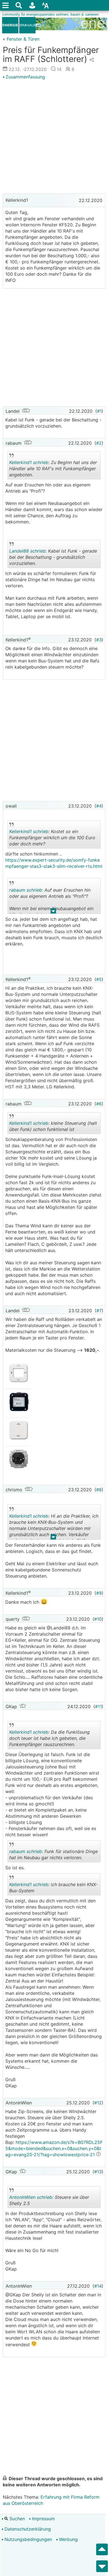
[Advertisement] (54, 137)
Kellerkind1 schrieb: (29, 462)
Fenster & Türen (23, 39)
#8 (99, 1490)
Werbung (68, 2539)
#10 (98, 1619)
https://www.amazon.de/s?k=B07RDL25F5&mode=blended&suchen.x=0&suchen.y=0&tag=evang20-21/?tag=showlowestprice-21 (54, 2148)
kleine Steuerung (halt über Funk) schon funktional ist (53, 1127)
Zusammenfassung (25, 77)
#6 (99, 1104)
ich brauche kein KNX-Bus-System (53, 1888)
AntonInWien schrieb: (31, 2197)
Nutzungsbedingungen (28, 2539)
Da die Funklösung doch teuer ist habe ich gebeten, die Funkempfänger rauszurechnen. (49, 1739)
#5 (99, 979)
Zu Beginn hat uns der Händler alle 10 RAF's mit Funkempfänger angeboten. (53, 469)
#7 (99, 1311)
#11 (98, 1706)
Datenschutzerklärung (28, 2529)
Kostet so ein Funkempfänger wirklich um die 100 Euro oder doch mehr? (52, 839)
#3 (99, 640)
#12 (98, 2103)
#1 (99, 411)
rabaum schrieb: (26, 890)
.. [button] (53, 912)
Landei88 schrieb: (28, 551)
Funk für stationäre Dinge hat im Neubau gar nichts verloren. (54, 1855)
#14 (98, 2286)
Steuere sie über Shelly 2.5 (49, 2201)
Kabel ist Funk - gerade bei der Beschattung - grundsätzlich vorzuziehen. (53, 558)
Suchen (16, 2519)
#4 (99, 806)
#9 (99, 1593)
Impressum (43, 2519)
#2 (99, 443)
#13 (98, 2172)
